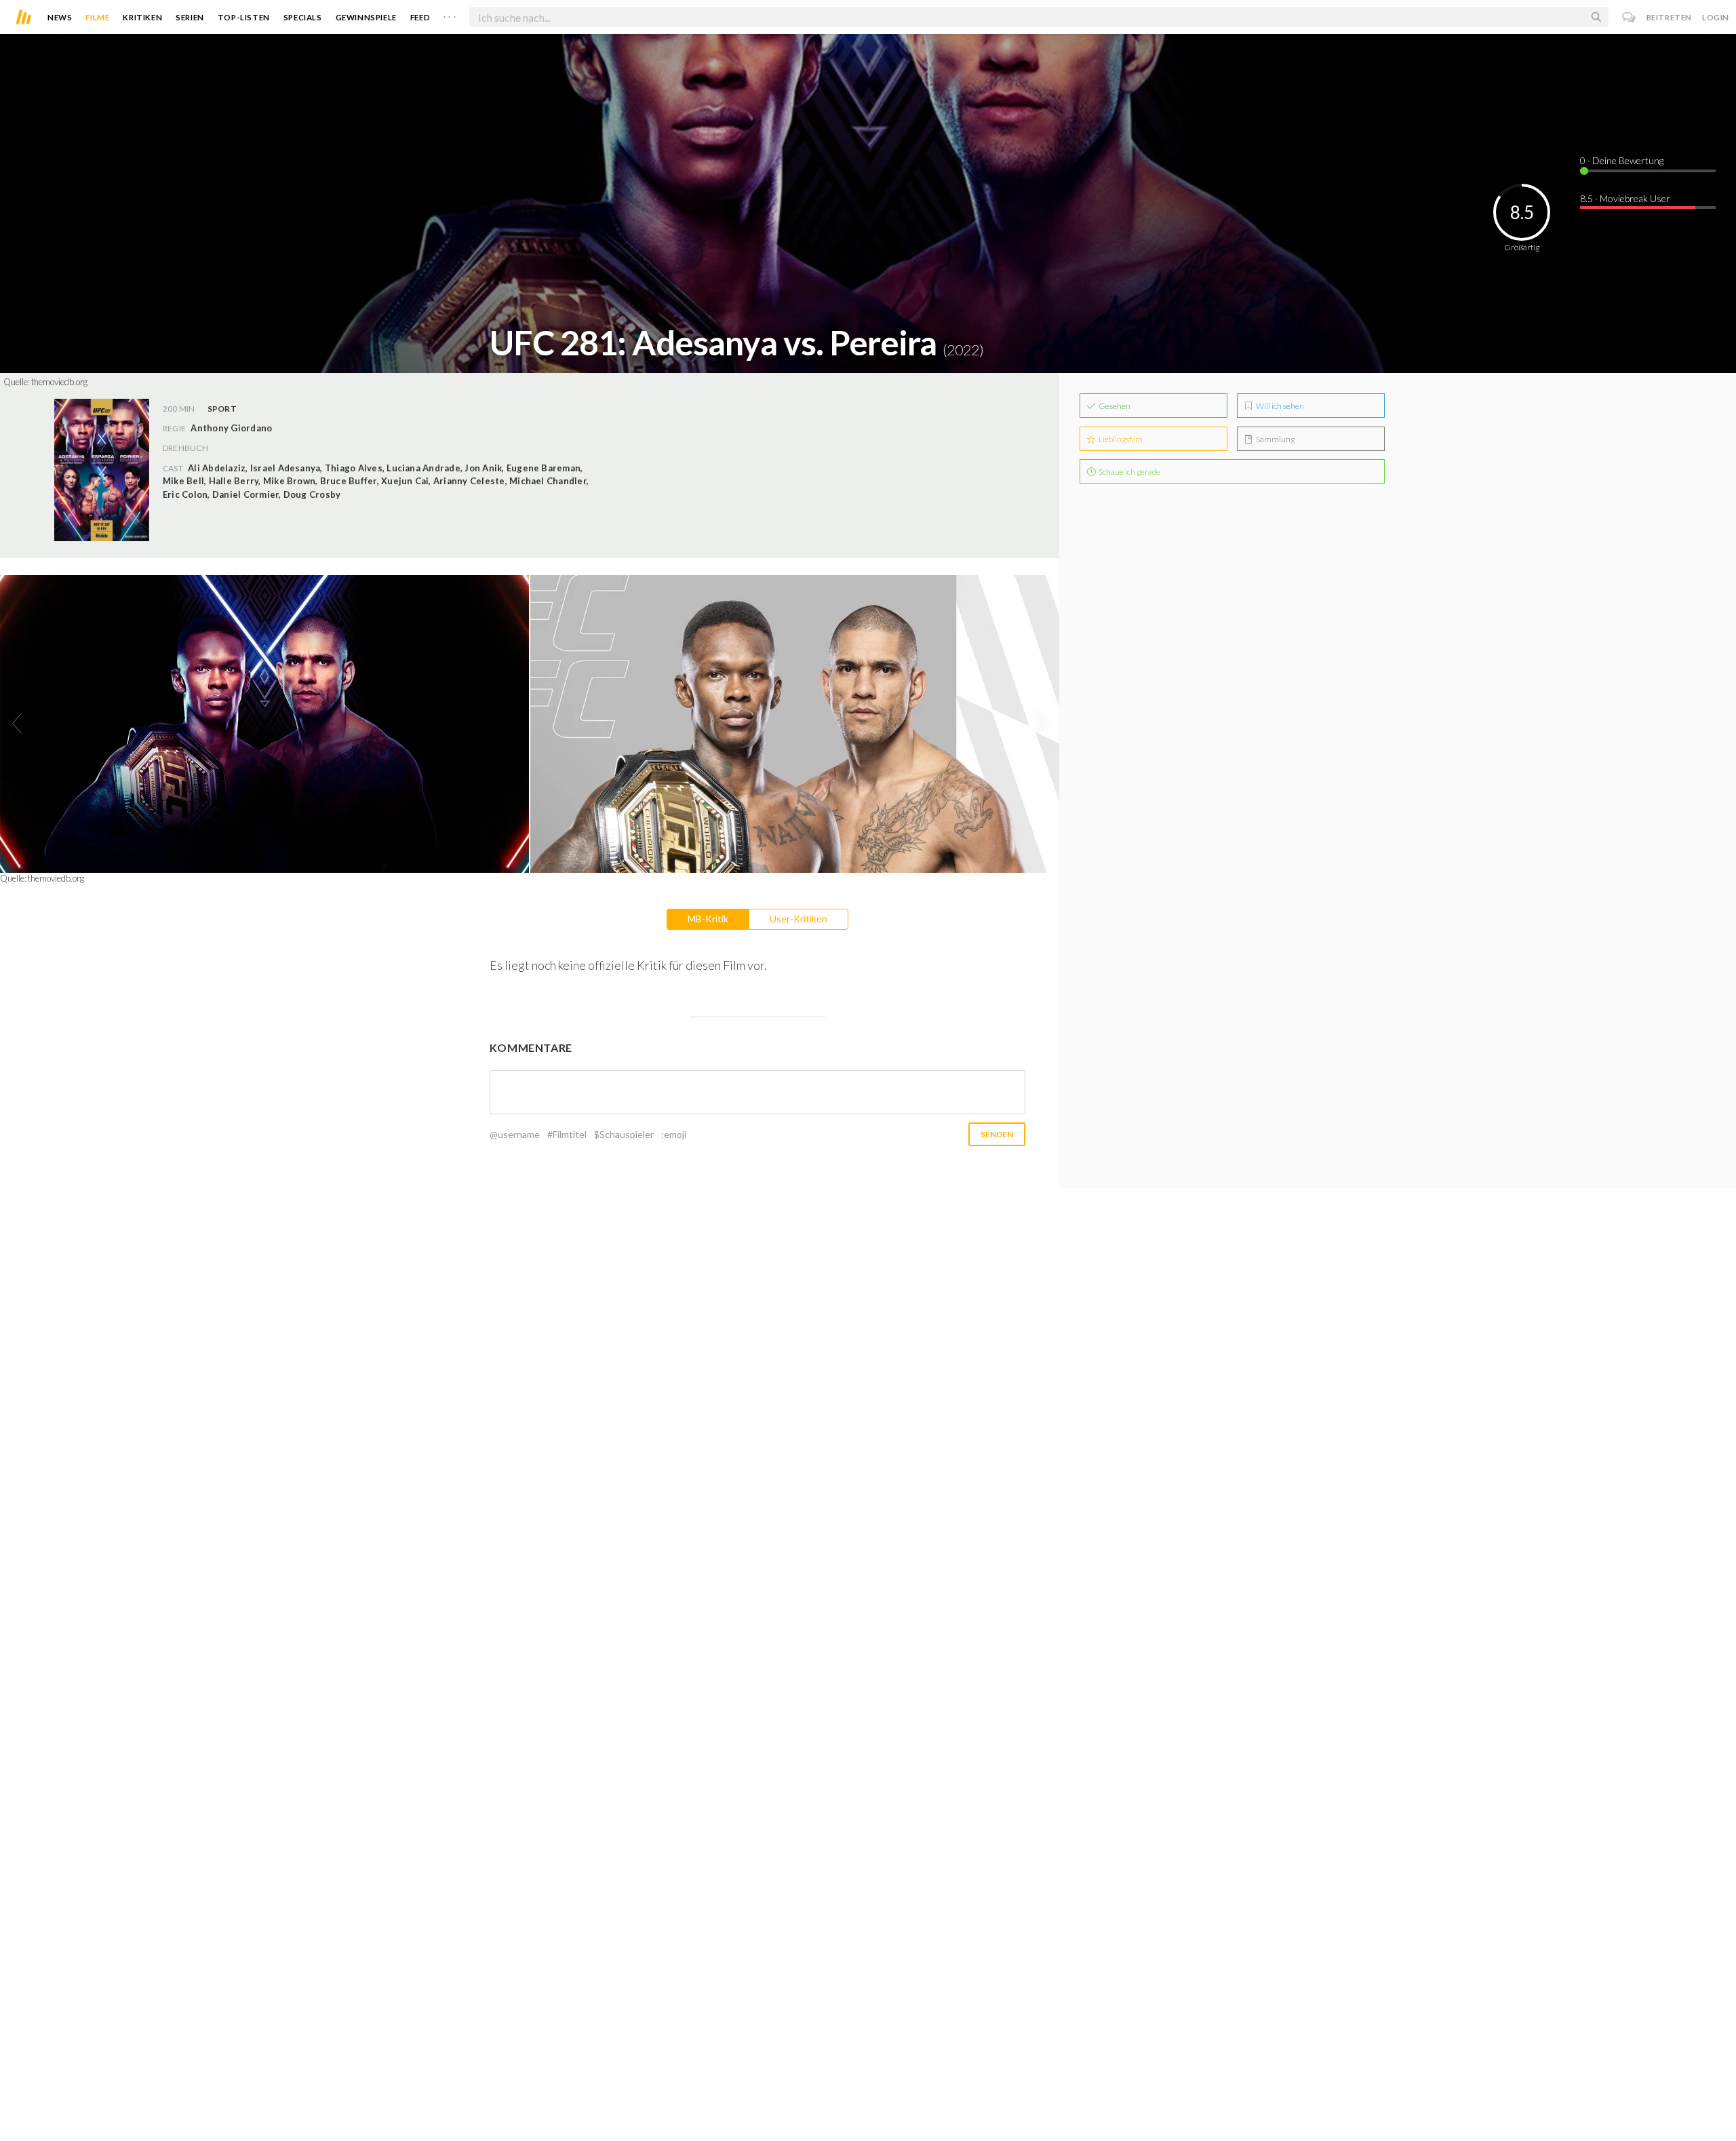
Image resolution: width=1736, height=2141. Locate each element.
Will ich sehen (1279, 406)
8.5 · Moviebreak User (1625, 198)
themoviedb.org (59, 382)
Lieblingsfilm (1120, 439)
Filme (97, 17)
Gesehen (1114, 406)
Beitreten (1669, 17)
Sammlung (1275, 439)
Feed (420, 17)
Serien (190, 17)
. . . (450, 14)
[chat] (1629, 17)
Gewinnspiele (366, 17)
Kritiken (142, 17)
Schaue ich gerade (1129, 472)
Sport (222, 409)
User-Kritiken (798, 919)
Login (1716, 17)
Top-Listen (244, 17)
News (60, 17)
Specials (303, 17)
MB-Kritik (708, 919)
